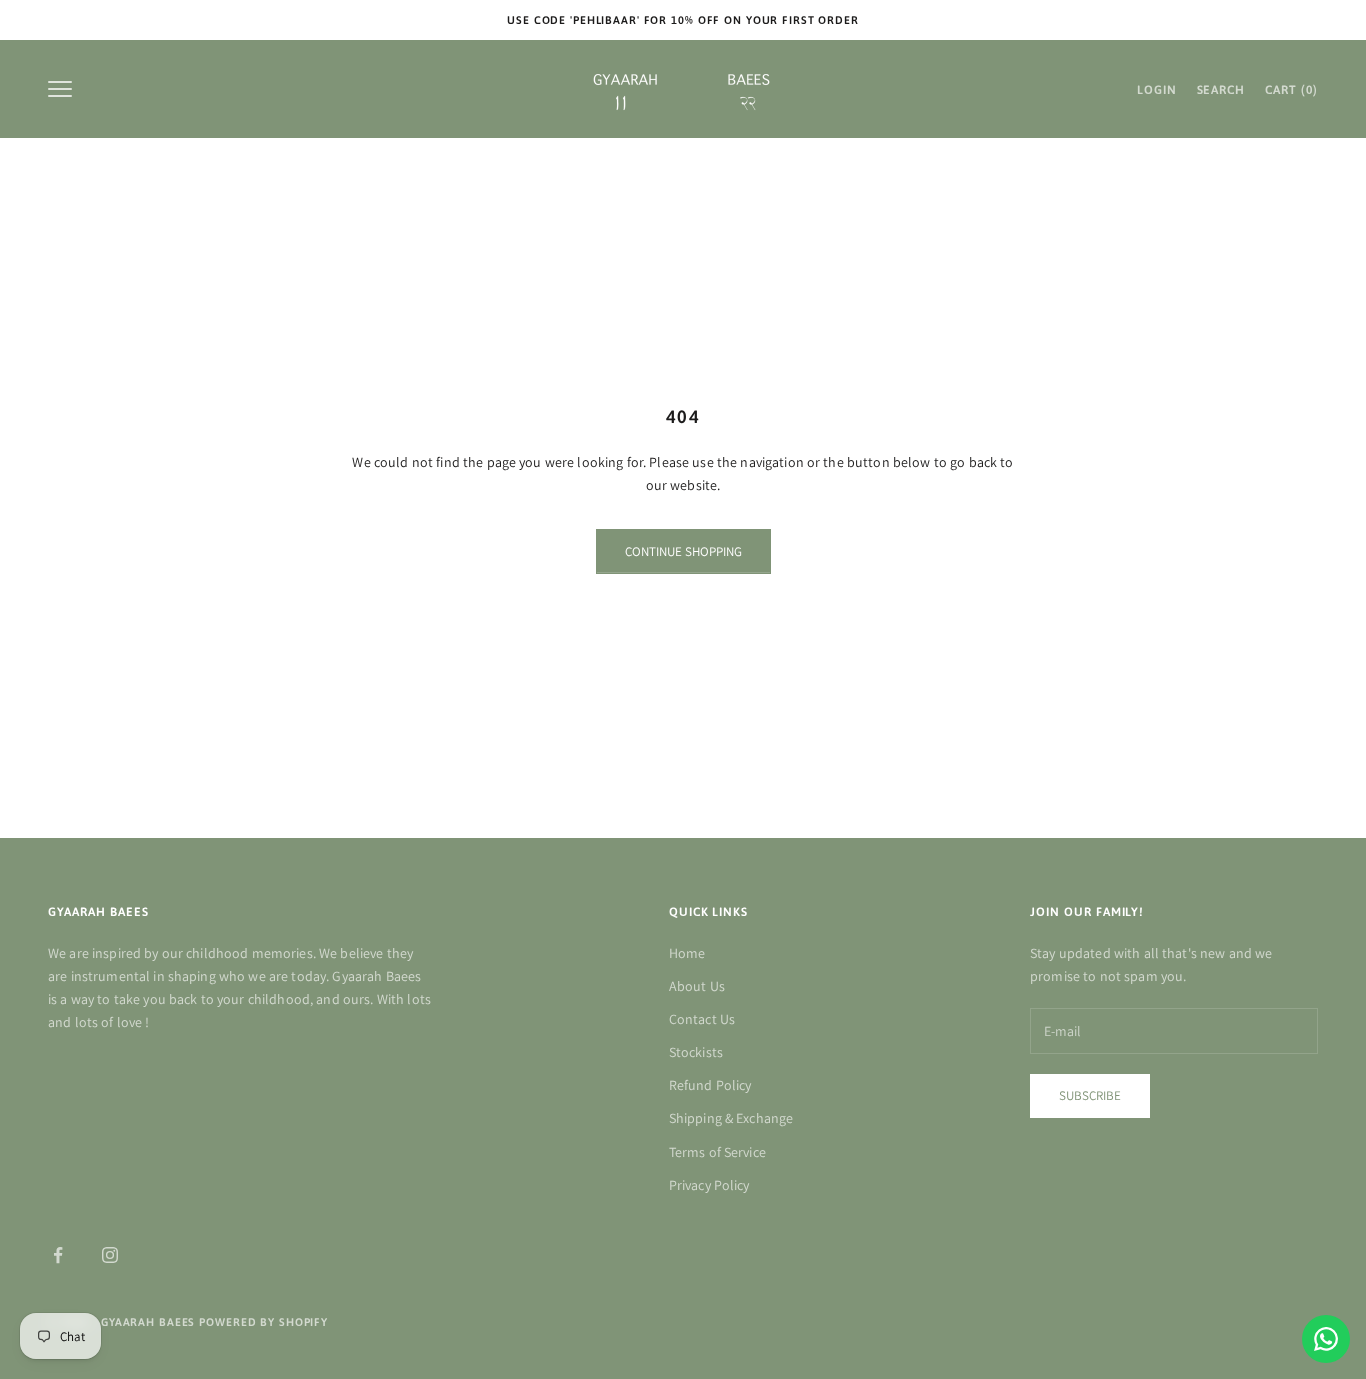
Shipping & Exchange (731, 1118)
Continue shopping (683, 551)
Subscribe (1090, 1095)
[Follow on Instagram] (110, 1255)
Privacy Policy (709, 1185)
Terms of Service (717, 1152)
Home (687, 953)
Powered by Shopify (263, 1322)
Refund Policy (710, 1085)
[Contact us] (1326, 1339)
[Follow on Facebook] (58, 1255)
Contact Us (702, 1019)
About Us (697, 986)
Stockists (696, 1052)
